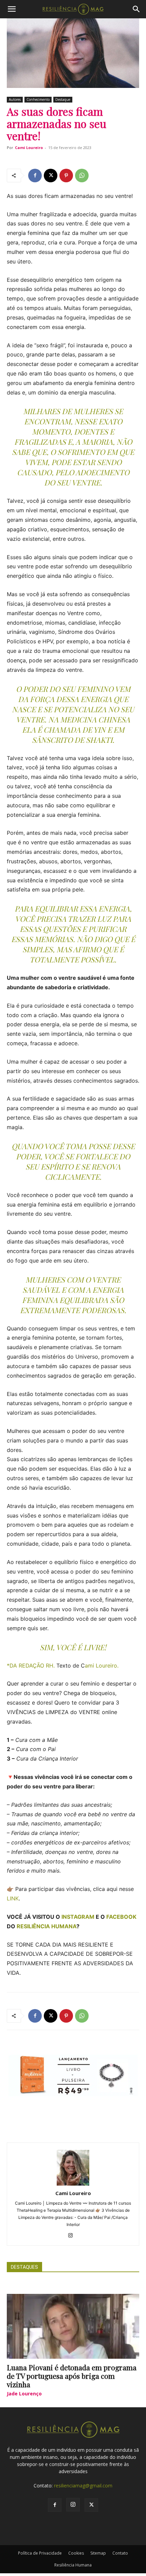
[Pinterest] (66, 176)
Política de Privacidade (40, 2553)
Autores (15, 99)
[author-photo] (73, 2184)
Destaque (63, 99)
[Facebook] (35, 176)
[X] (51, 176)
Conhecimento (38, 99)
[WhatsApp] (82, 176)
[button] (12, 9)
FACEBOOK (121, 1917)
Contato (120, 2553)
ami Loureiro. (102, 1666)
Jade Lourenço (24, 2394)
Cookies (76, 2553)
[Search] (136, 9)
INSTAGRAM (78, 1917)
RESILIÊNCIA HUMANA (47, 1926)
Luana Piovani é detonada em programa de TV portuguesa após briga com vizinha (72, 2376)
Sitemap (98, 2553)
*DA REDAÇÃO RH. (31, 1666)
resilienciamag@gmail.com (83, 2486)
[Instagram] (73, 2236)
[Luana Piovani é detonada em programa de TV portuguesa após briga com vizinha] (73, 2326)
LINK (13, 1898)
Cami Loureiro (29, 148)
